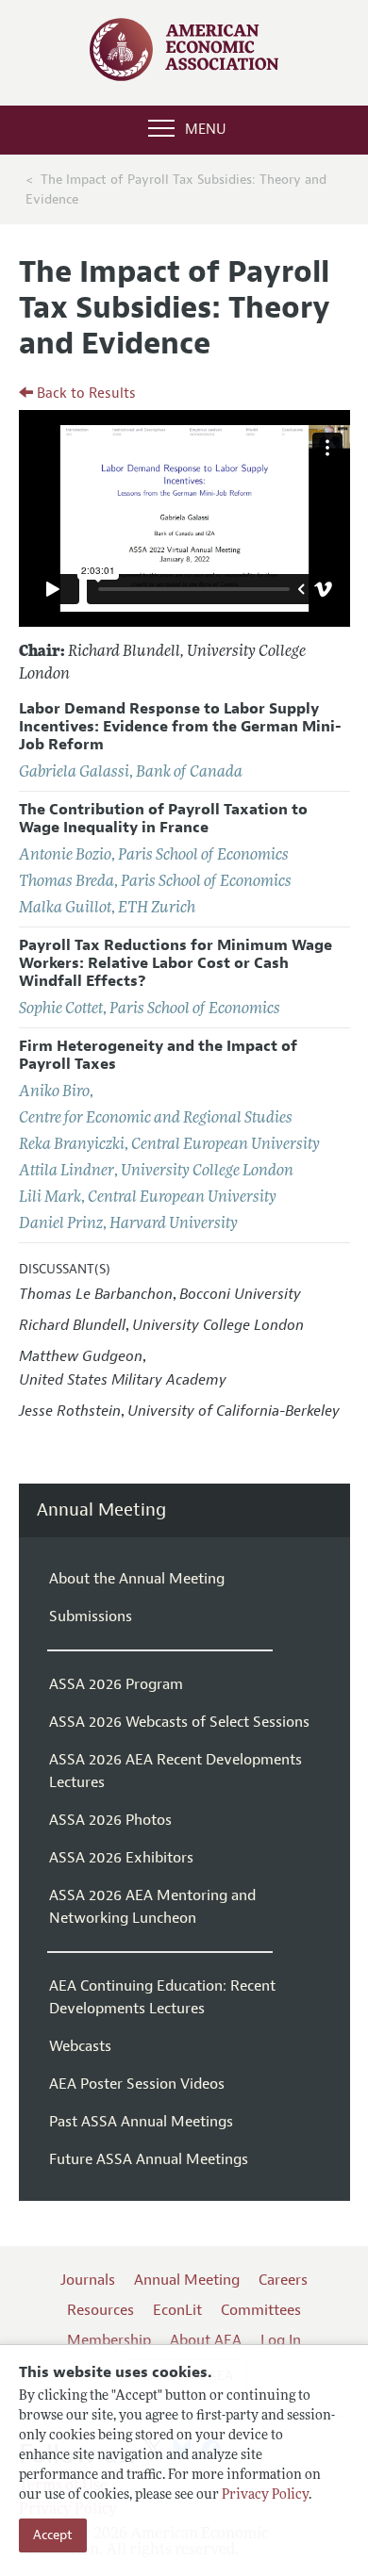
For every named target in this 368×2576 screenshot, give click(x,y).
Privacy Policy (265, 2495)
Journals (88, 2280)
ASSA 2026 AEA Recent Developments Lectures (176, 1771)
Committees (261, 2310)
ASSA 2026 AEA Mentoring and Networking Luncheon (152, 1907)
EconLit (177, 2310)
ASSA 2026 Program (116, 1684)
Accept (53, 2535)
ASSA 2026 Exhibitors (121, 1858)
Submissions (91, 1616)
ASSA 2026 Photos (110, 1820)
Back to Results (84, 394)
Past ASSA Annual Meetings (141, 2122)
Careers (283, 2280)
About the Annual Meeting (137, 1579)
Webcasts (80, 2046)
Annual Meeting (101, 1510)
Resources (100, 2310)
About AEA (206, 2340)
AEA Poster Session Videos (137, 2084)
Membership (109, 2340)
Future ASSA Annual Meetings (149, 2159)
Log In (281, 2340)
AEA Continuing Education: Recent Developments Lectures (162, 1997)
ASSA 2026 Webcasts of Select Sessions (179, 1722)
